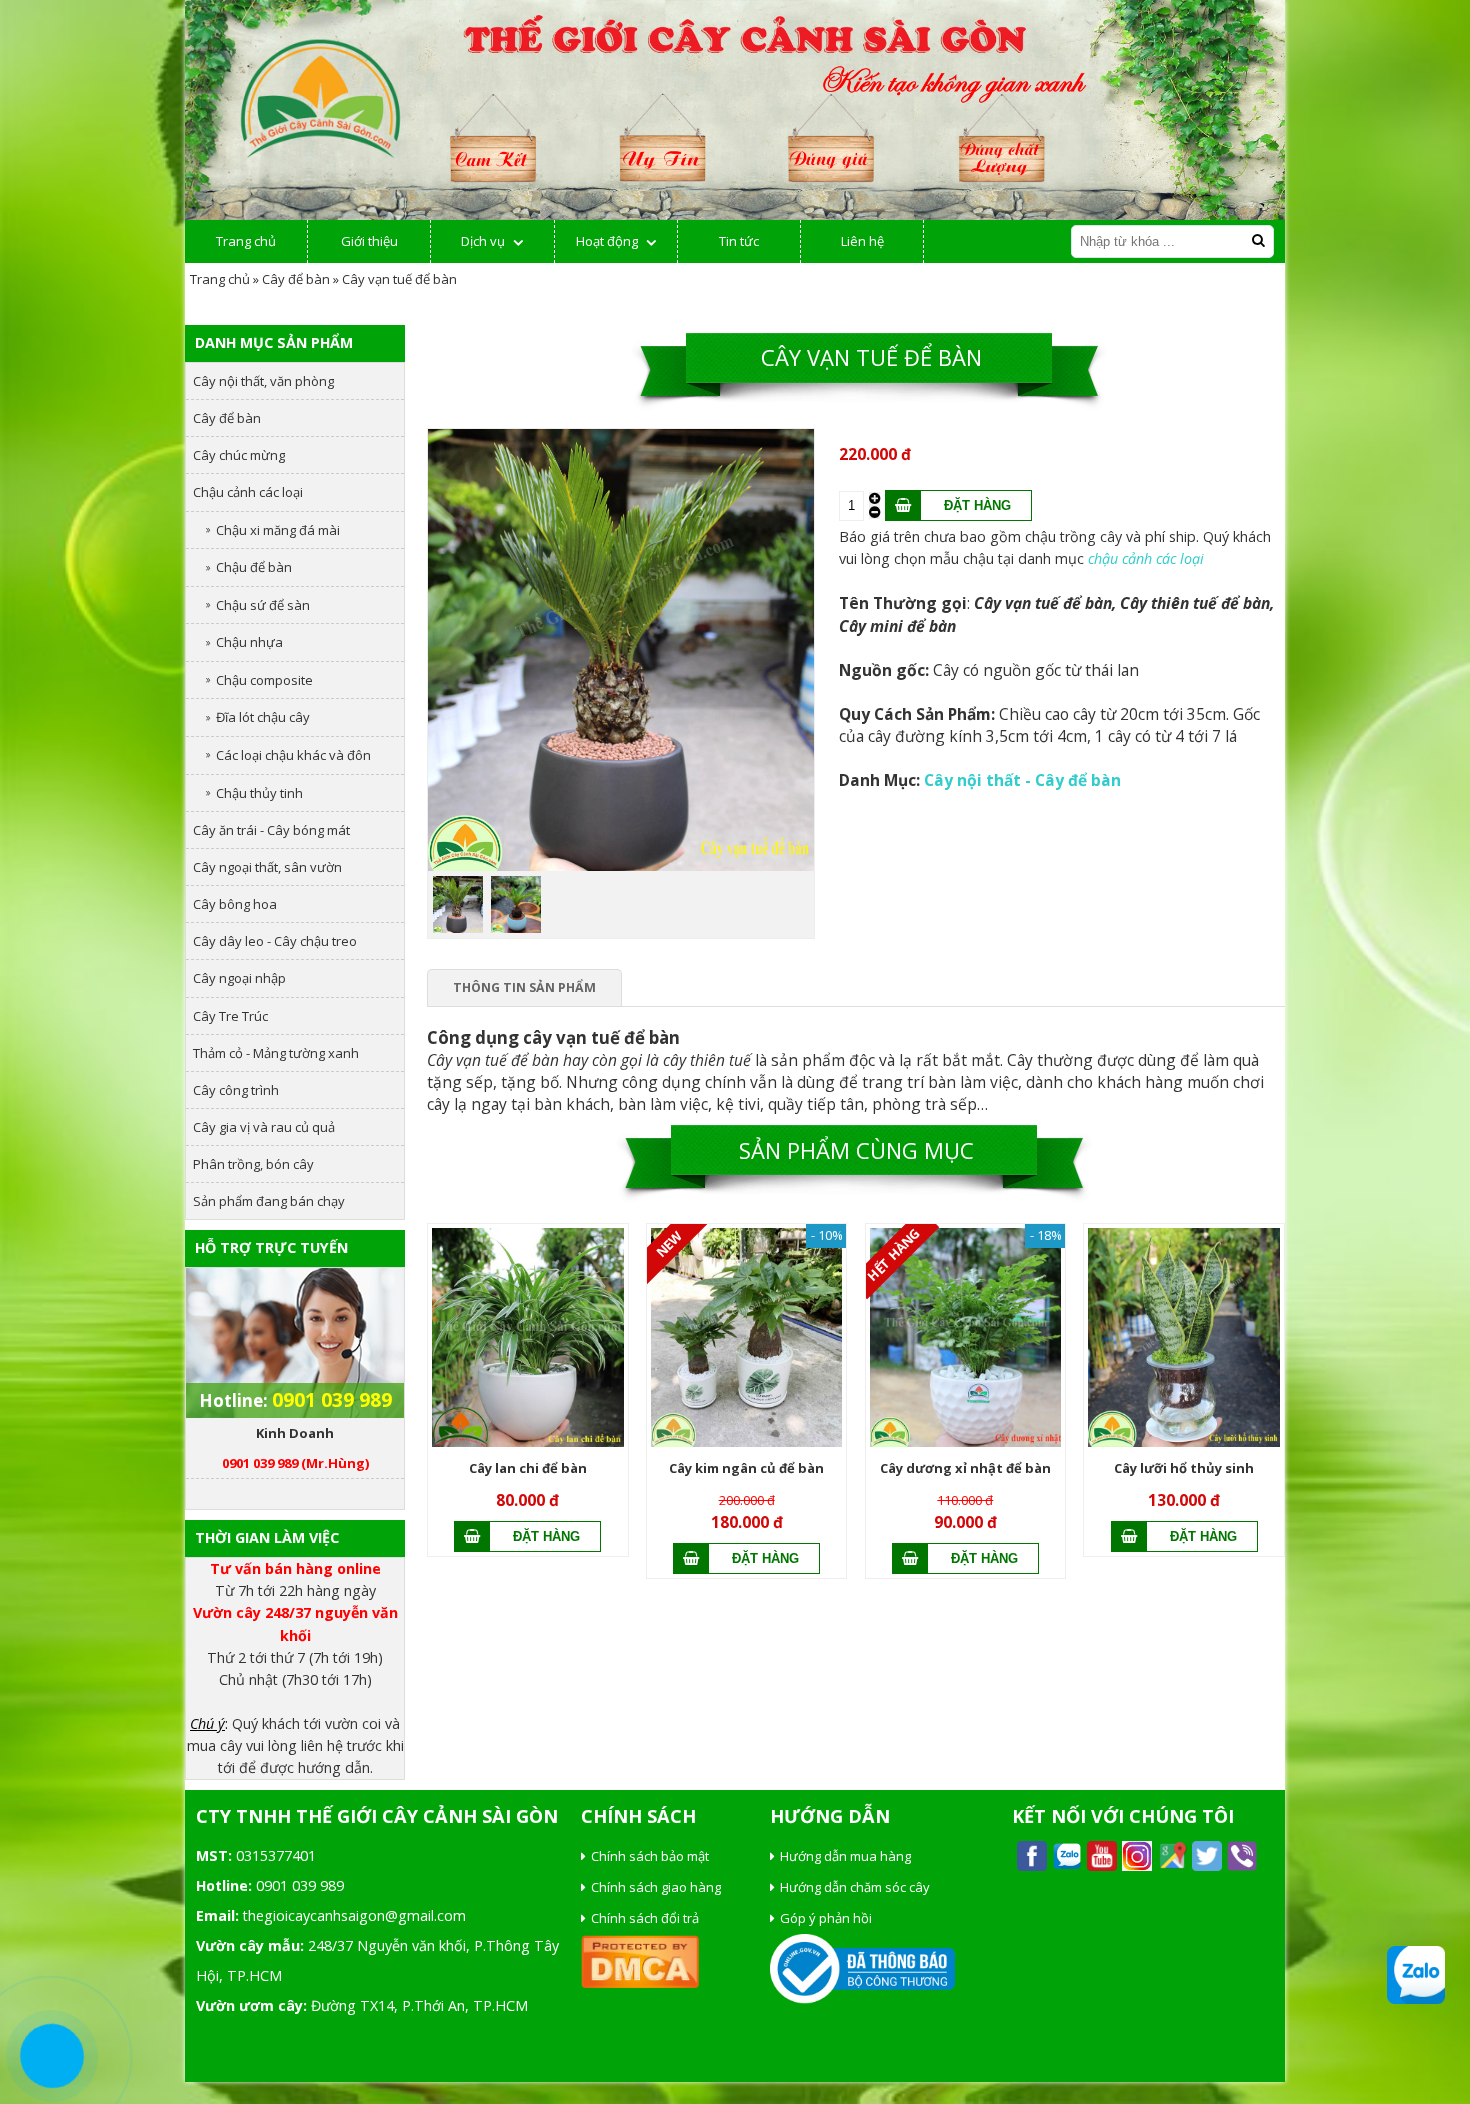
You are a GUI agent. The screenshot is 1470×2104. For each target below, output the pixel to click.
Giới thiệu (369, 241)
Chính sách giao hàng (656, 1887)
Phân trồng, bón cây (253, 1164)
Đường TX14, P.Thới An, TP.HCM (419, 2005)
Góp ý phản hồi (826, 1918)
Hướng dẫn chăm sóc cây (855, 1887)
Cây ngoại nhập (239, 978)
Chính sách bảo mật (650, 1856)
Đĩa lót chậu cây (263, 717)
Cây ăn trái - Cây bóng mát (271, 830)
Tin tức (739, 241)
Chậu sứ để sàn (263, 605)
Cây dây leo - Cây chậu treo (275, 941)
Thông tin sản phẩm (524, 987)
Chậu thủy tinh (259, 793)
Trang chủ (246, 241)
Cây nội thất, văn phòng (263, 381)
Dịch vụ (483, 241)
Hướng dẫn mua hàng (845, 1856)
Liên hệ (862, 241)
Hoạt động (607, 241)
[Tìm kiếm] (1258, 240)
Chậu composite (264, 680)
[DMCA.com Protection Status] (640, 1983)
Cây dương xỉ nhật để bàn (965, 1468)
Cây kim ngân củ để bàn (746, 1468)
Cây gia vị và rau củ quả (264, 1127)
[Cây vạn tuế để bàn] (621, 866)
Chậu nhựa (249, 642)
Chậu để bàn (254, 567)
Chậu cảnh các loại (248, 492)
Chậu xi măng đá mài (278, 530)
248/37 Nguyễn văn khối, (389, 1945)
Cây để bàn (296, 279)
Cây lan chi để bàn (528, 1468)
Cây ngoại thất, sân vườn (267, 867)
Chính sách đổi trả (645, 1918)
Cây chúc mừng (239, 455)
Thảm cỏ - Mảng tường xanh (276, 1053)
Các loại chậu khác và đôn (293, 755)
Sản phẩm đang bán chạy (269, 1201)
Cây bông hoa (235, 904)
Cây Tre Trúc (230, 1016)
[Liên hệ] (51, 2056)
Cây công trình (236, 1090)
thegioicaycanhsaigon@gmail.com (354, 1915)
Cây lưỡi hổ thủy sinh (1184, 1468)
